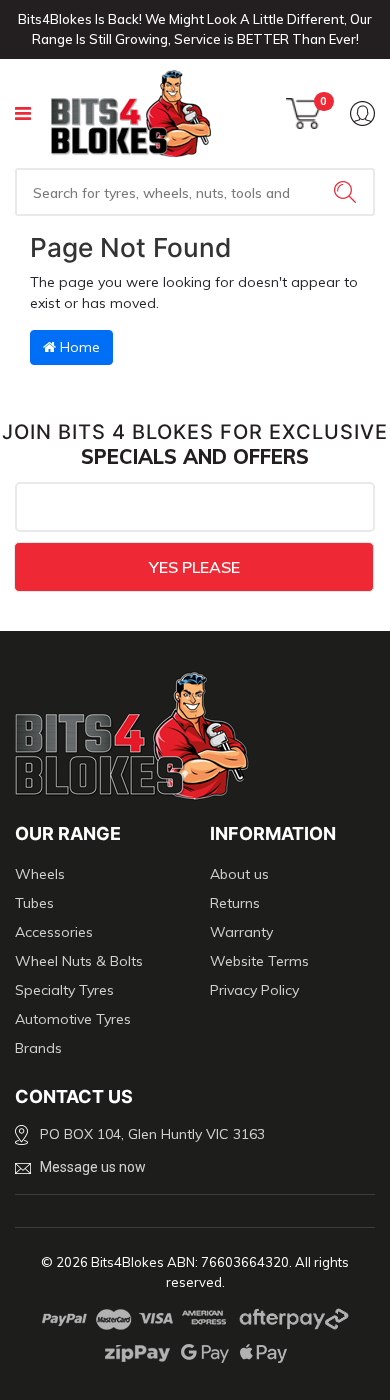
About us (239, 874)
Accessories (54, 932)
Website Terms (259, 961)
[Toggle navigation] (23, 113)
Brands (38, 1048)
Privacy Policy (254, 990)
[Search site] (347, 192)
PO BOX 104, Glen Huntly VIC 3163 (152, 1134)
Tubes (34, 903)
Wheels (40, 874)
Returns (235, 903)
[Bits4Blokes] (131, 113)
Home (78, 347)
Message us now (93, 1167)
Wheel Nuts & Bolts (79, 961)
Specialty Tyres (64, 990)
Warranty (241, 932)
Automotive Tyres (73, 1019)
